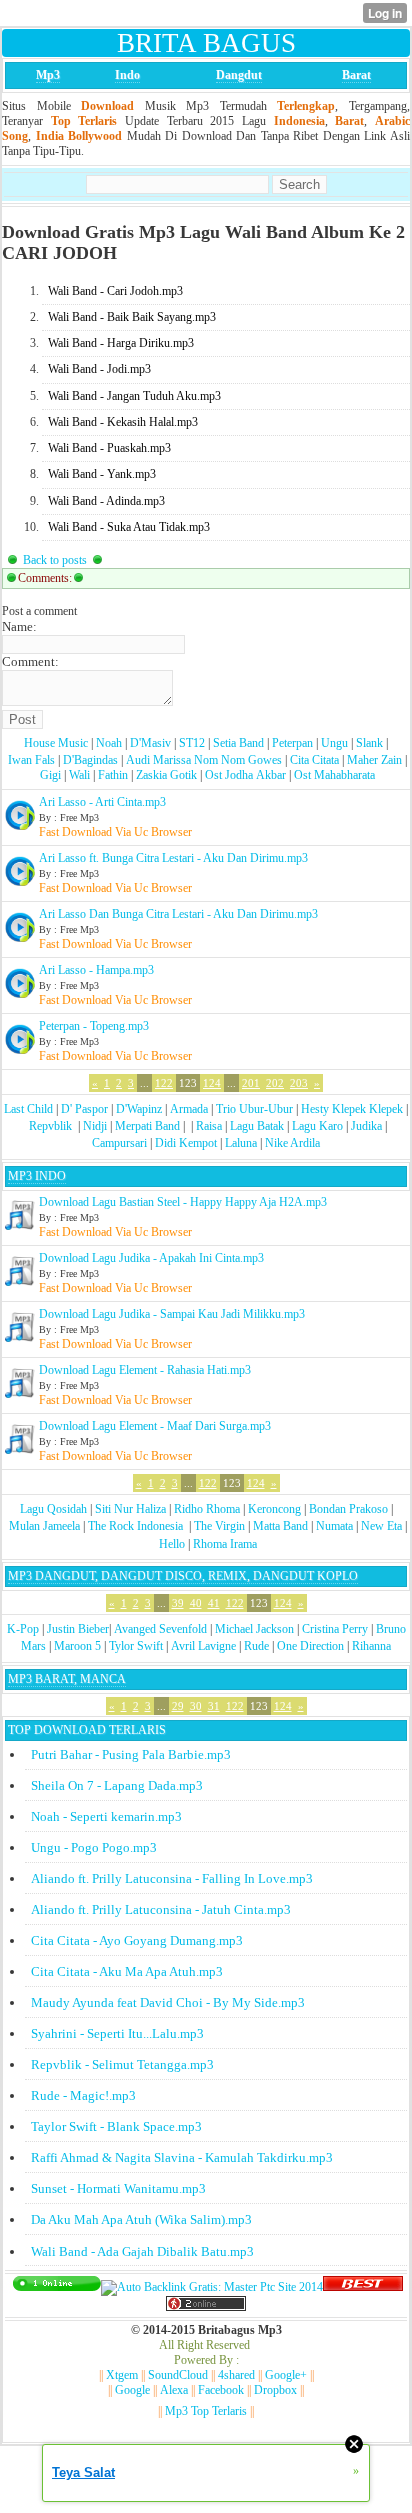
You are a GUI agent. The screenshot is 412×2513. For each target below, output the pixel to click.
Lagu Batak (257, 1126)
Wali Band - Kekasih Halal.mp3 (123, 422)
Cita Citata (314, 760)
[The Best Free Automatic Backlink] (363, 2287)
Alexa (174, 2390)
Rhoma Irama (225, 1544)
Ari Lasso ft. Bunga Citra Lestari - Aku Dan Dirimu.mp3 (173, 858)
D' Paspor (84, 1109)
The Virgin (219, 1526)
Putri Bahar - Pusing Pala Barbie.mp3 (131, 1754)
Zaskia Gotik (166, 775)
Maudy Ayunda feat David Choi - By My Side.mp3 (168, 2002)
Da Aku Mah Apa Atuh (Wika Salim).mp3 (141, 2219)
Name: (19, 626)
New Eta (381, 1526)
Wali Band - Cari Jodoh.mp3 (115, 291)
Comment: (30, 661)
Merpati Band (147, 1126)
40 (196, 1603)
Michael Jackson (254, 1629)
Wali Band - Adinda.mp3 (106, 501)
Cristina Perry (335, 1629)
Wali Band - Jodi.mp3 (99, 369)
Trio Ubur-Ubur (254, 1109)
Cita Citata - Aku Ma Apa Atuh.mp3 (127, 1971)
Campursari (119, 1143)
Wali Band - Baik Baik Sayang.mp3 (132, 317)
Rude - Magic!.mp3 (83, 2095)
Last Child (28, 1109)
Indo (127, 75)
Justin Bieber (78, 1629)
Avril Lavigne (203, 1646)
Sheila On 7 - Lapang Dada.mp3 (117, 1785)
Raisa (209, 1126)
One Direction (310, 1646)
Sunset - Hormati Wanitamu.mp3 (118, 2188)
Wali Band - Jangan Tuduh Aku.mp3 (134, 396)
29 (178, 1706)
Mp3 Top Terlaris (206, 2411)
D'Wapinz (139, 1109)
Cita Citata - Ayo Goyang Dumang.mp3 (137, 1940)
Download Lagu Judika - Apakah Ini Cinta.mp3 (151, 1258)
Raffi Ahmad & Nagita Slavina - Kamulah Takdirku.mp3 (182, 2157)
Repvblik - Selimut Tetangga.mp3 (122, 2064)
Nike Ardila (292, 1143)
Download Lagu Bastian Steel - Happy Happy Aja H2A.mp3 (183, 1202)
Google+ (286, 2375)
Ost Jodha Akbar (245, 775)
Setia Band (238, 743)
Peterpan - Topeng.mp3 (94, 1026)
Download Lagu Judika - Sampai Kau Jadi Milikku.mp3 (172, 1314)
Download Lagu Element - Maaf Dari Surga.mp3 (155, 1426)
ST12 (192, 743)
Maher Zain (374, 760)
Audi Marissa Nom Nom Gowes (204, 760)
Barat (356, 75)
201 (251, 1083)
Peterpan (292, 743)
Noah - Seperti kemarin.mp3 (106, 1816)
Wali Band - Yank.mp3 (102, 474)
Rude (256, 1646)
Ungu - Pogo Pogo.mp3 (94, 1847)
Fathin (113, 775)
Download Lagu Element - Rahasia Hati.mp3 (145, 1370)
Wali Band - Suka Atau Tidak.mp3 (129, 527)
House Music (56, 743)
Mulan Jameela (44, 1526)
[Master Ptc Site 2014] (212, 2287)
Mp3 (48, 75)
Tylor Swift (136, 1646)
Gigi (50, 775)
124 (212, 1083)
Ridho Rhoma (207, 1509)
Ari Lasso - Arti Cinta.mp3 (102, 802)
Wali (79, 775)
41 (214, 1603)
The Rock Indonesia (137, 1526)
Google (132, 2390)
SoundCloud (178, 2375)
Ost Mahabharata (334, 775)
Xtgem (122, 2375)
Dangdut (239, 75)
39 (178, 1603)
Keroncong (274, 1509)
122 (164, 1083)
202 (275, 1083)
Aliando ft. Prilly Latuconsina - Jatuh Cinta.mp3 (161, 1909)
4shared (236, 2375)
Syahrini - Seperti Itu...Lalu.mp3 (117, 2033)
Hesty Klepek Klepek (352, 1109)
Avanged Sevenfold (160, 1629)
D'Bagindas (90, 760)
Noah (109, 743)
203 (299, 1083)
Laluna (241, 1143)
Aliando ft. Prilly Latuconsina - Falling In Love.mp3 (172, 1878)
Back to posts (55, 560)
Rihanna (371, 1646)
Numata (334, 1526)
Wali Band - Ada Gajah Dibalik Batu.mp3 (142, 2251)
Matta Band (280, 1526)
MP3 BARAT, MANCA (67, 1679)
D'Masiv (150, 743)
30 (196, 1706)
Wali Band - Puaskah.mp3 (109, 448)
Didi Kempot (186, 1143)
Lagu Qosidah (53, 1509)
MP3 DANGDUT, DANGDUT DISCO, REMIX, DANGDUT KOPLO (183, 1576)
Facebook (221, 2390)
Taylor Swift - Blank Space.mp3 (116, 2126)
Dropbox (275, 2390)
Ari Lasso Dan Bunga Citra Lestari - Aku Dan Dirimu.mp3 (178, 914)
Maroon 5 (77, 1646)
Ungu (334, 743)
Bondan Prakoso (348, 1509)
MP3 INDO (37, 1176)
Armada (189, 1109)
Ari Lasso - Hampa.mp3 (96, 970)
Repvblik (50, 1126)
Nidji (95, 1126)
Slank (369, 743)
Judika (366, 1126)
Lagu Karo (317, 1126)
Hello (172, 1544)
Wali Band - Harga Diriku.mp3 (121, 343)
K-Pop (23, 1629)
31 (214, 1706)
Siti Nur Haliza (130, 1509)
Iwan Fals (31, 760)
